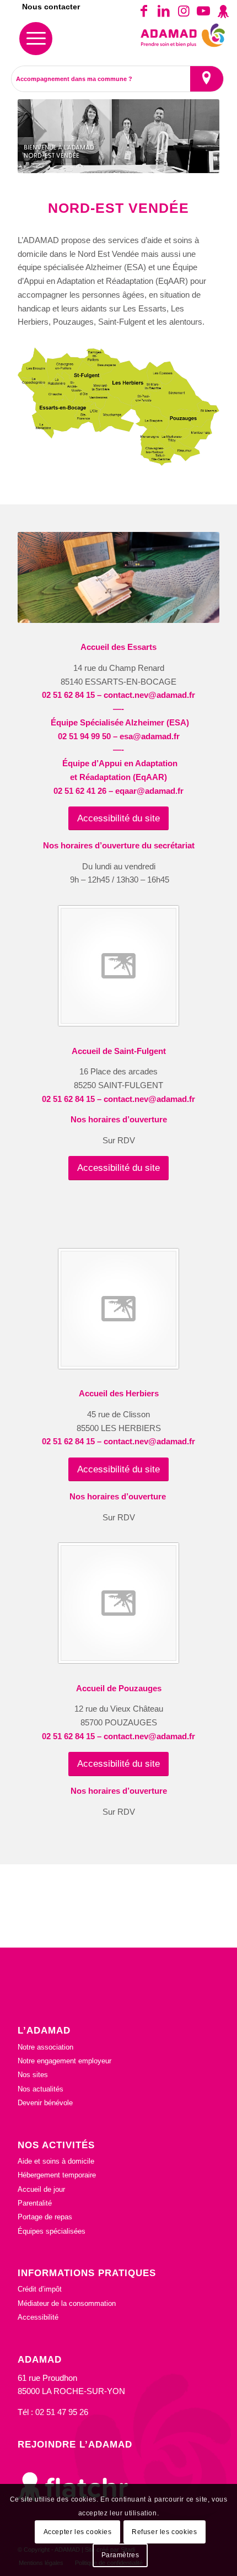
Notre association (45, 2047)
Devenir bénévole (45, 2103)
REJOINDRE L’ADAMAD (75, 2444)
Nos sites (33, 2075)
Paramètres (120, 2555)
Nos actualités (41, 2089)
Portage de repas (45, 2217)
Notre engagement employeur (64, 2061)
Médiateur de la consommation (67, 2303)
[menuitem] (36, 39)
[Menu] (36, 39)
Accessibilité (38, 2317)
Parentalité (35, 2203)
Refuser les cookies (164, 2532)
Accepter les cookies (78, 2532)
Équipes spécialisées (52, 2231)
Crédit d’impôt (40, 2289)
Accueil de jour (41, 2189)
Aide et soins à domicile (56, 2161)
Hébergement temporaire (57, 2175)
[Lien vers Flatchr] (223, 11)
